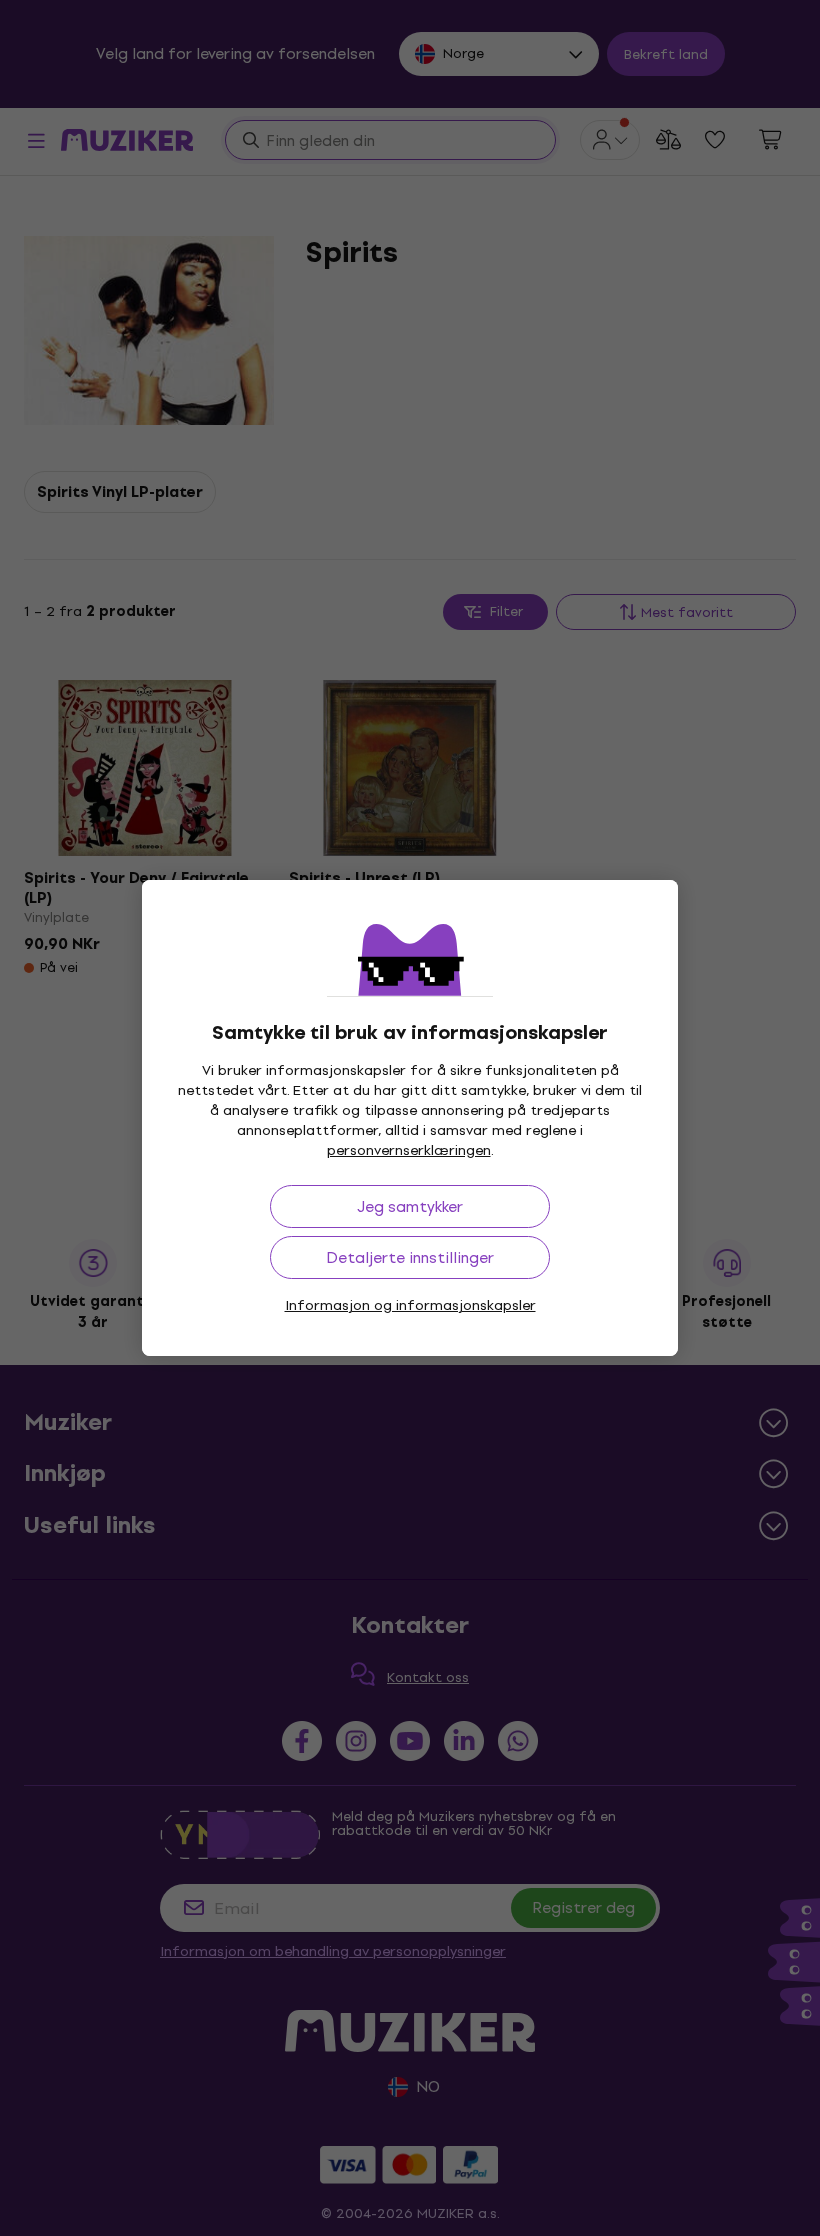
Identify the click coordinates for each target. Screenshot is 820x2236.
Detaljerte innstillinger (410, 1257)
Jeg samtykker (410, 1206)
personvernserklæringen (409, 1150)
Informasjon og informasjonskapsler (410, 1305)
